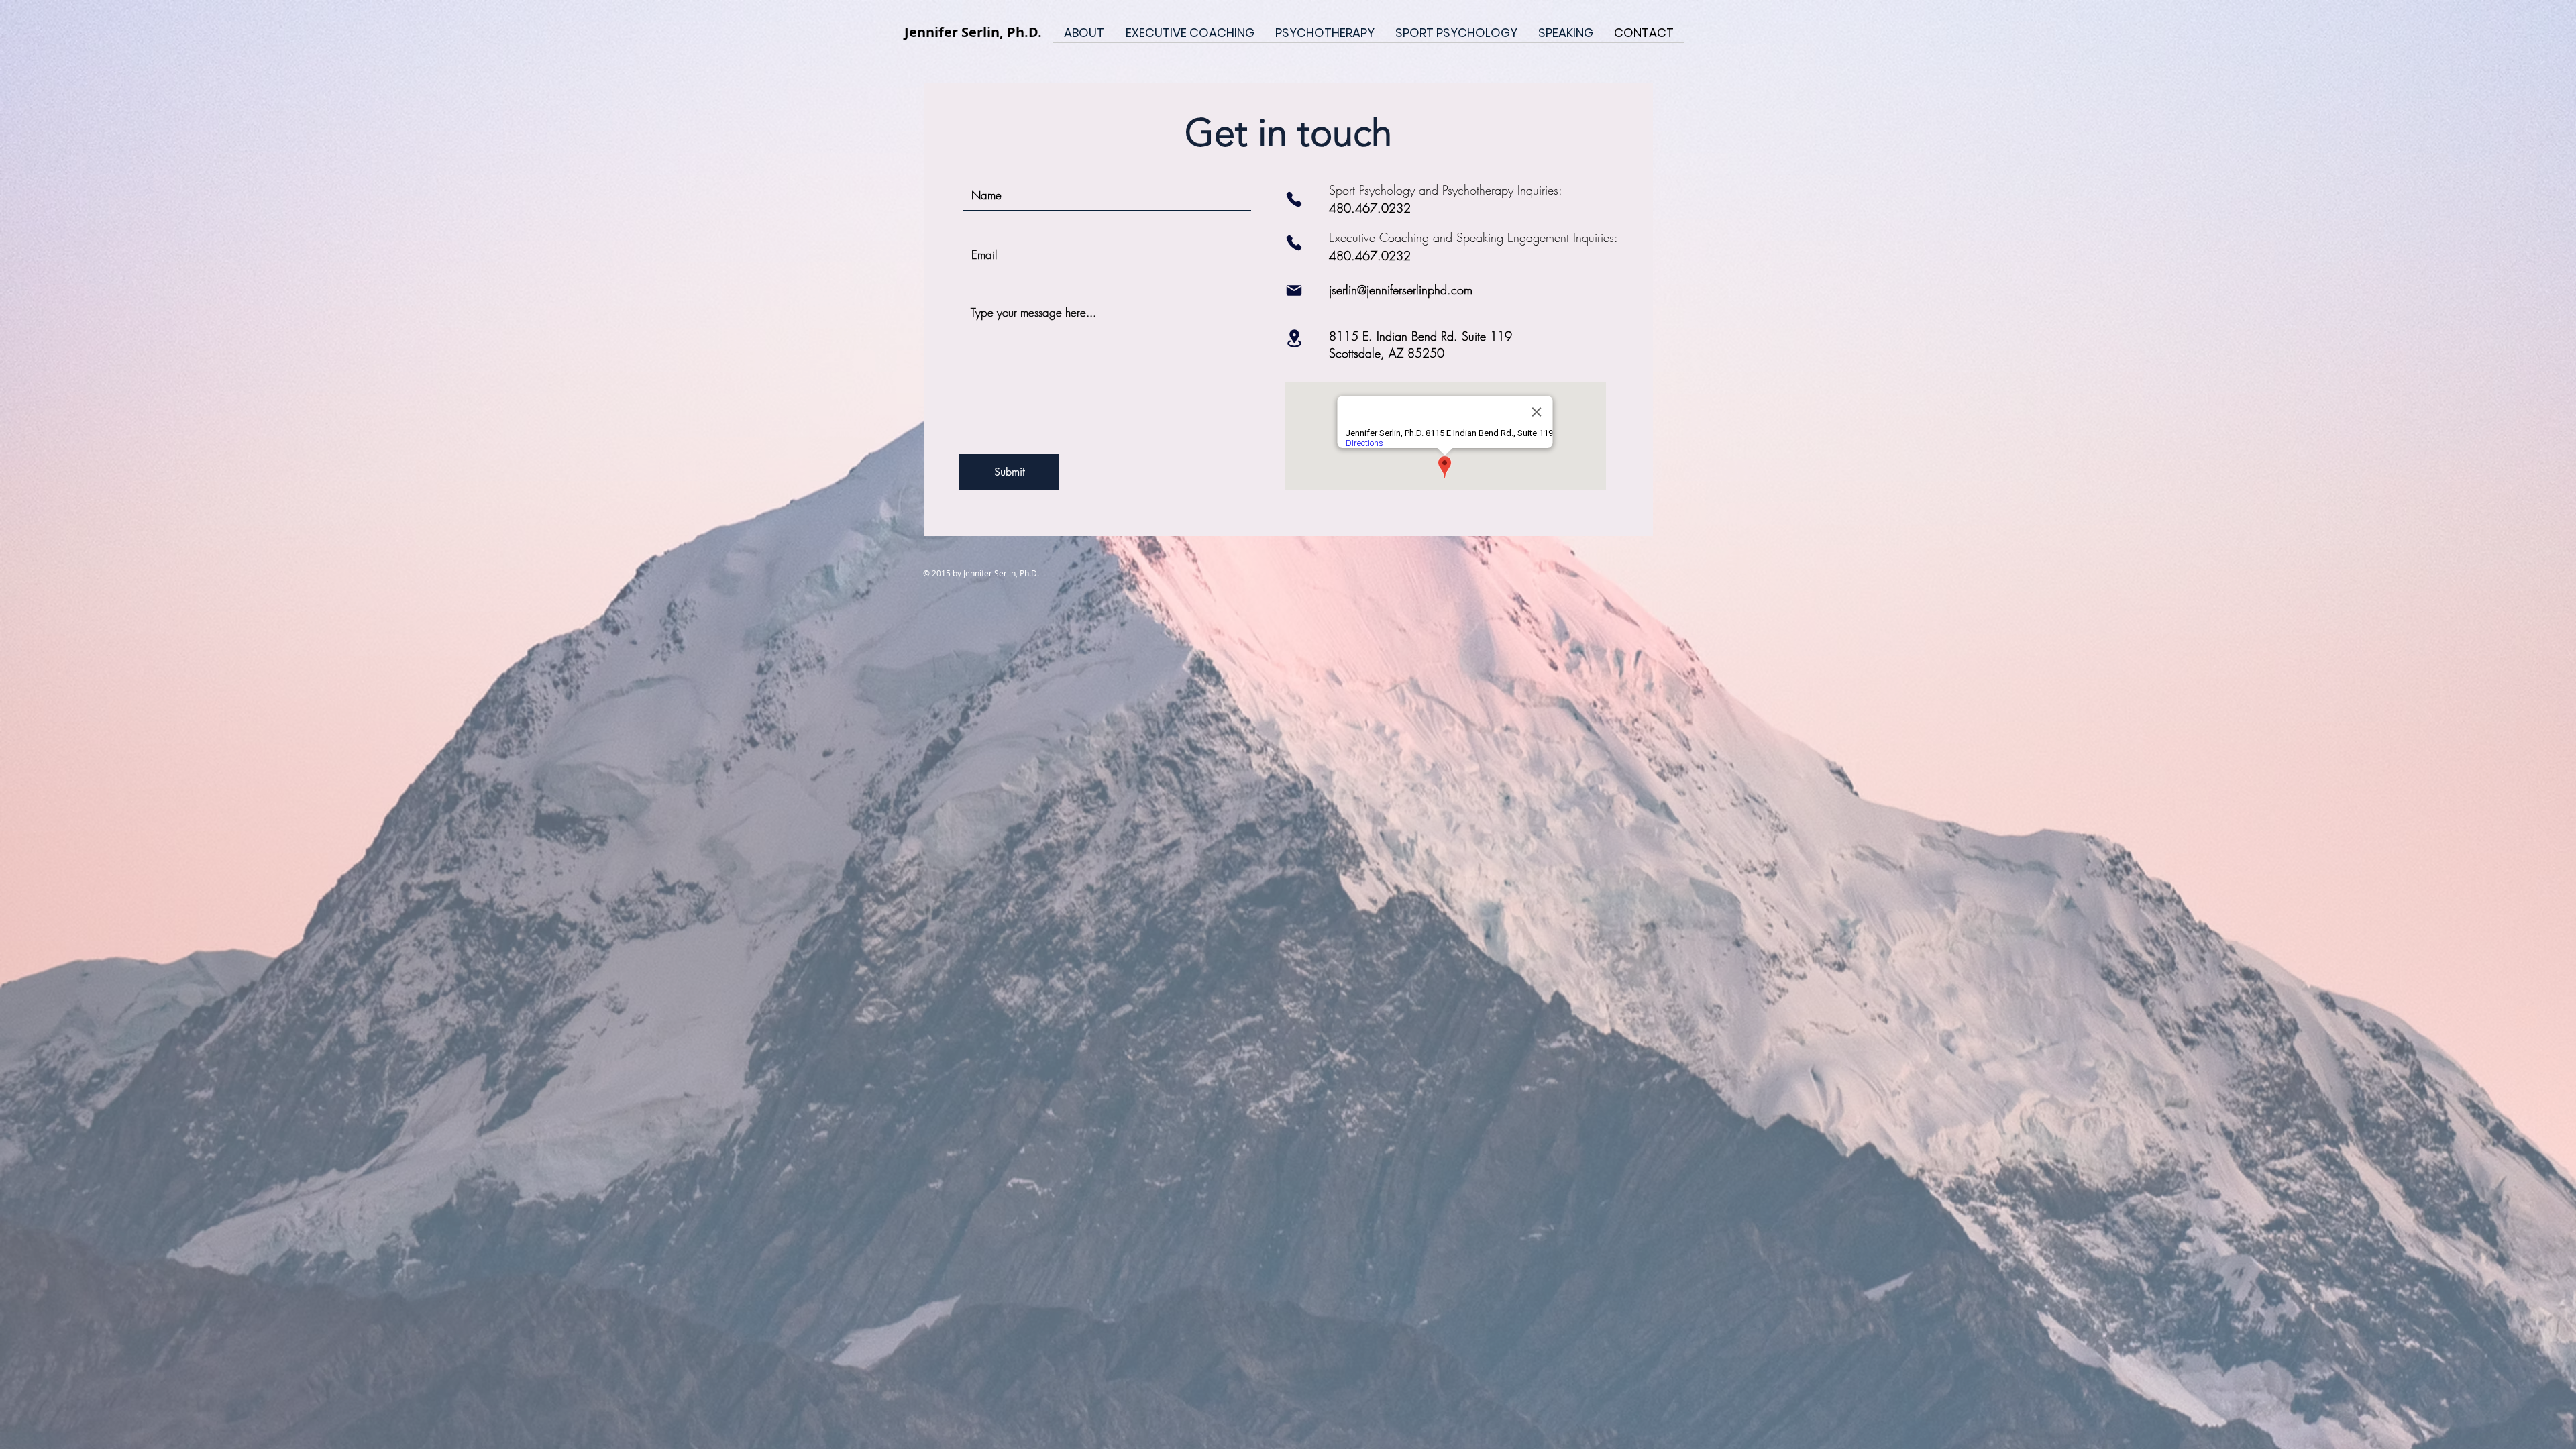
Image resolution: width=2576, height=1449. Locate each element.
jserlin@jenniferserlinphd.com (1401, 290)
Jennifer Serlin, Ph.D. (973, 32)
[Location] (1294, 338)
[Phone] (1294, 199)
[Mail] (1294, 290)
